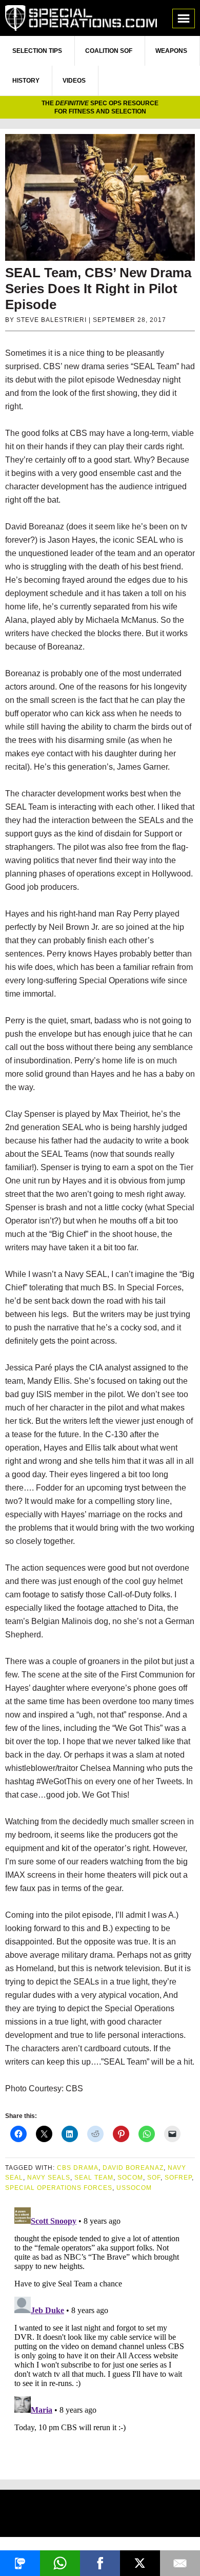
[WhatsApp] (60, 2563)
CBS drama (78, 2168)
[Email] (180, 2563)
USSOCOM (134, 2188)
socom (130, 2178)
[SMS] (20, 2563)
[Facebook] (100, 2563)
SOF (154, 2178)
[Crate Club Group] (100, 2515)
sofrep (178, 2178)
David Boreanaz (133, 2168)
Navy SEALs (49, 2178)
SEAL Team (94, 2178)
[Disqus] (100, 2332)
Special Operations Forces (59, 2188)
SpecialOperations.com (81, 18)
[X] (140, 2563)
